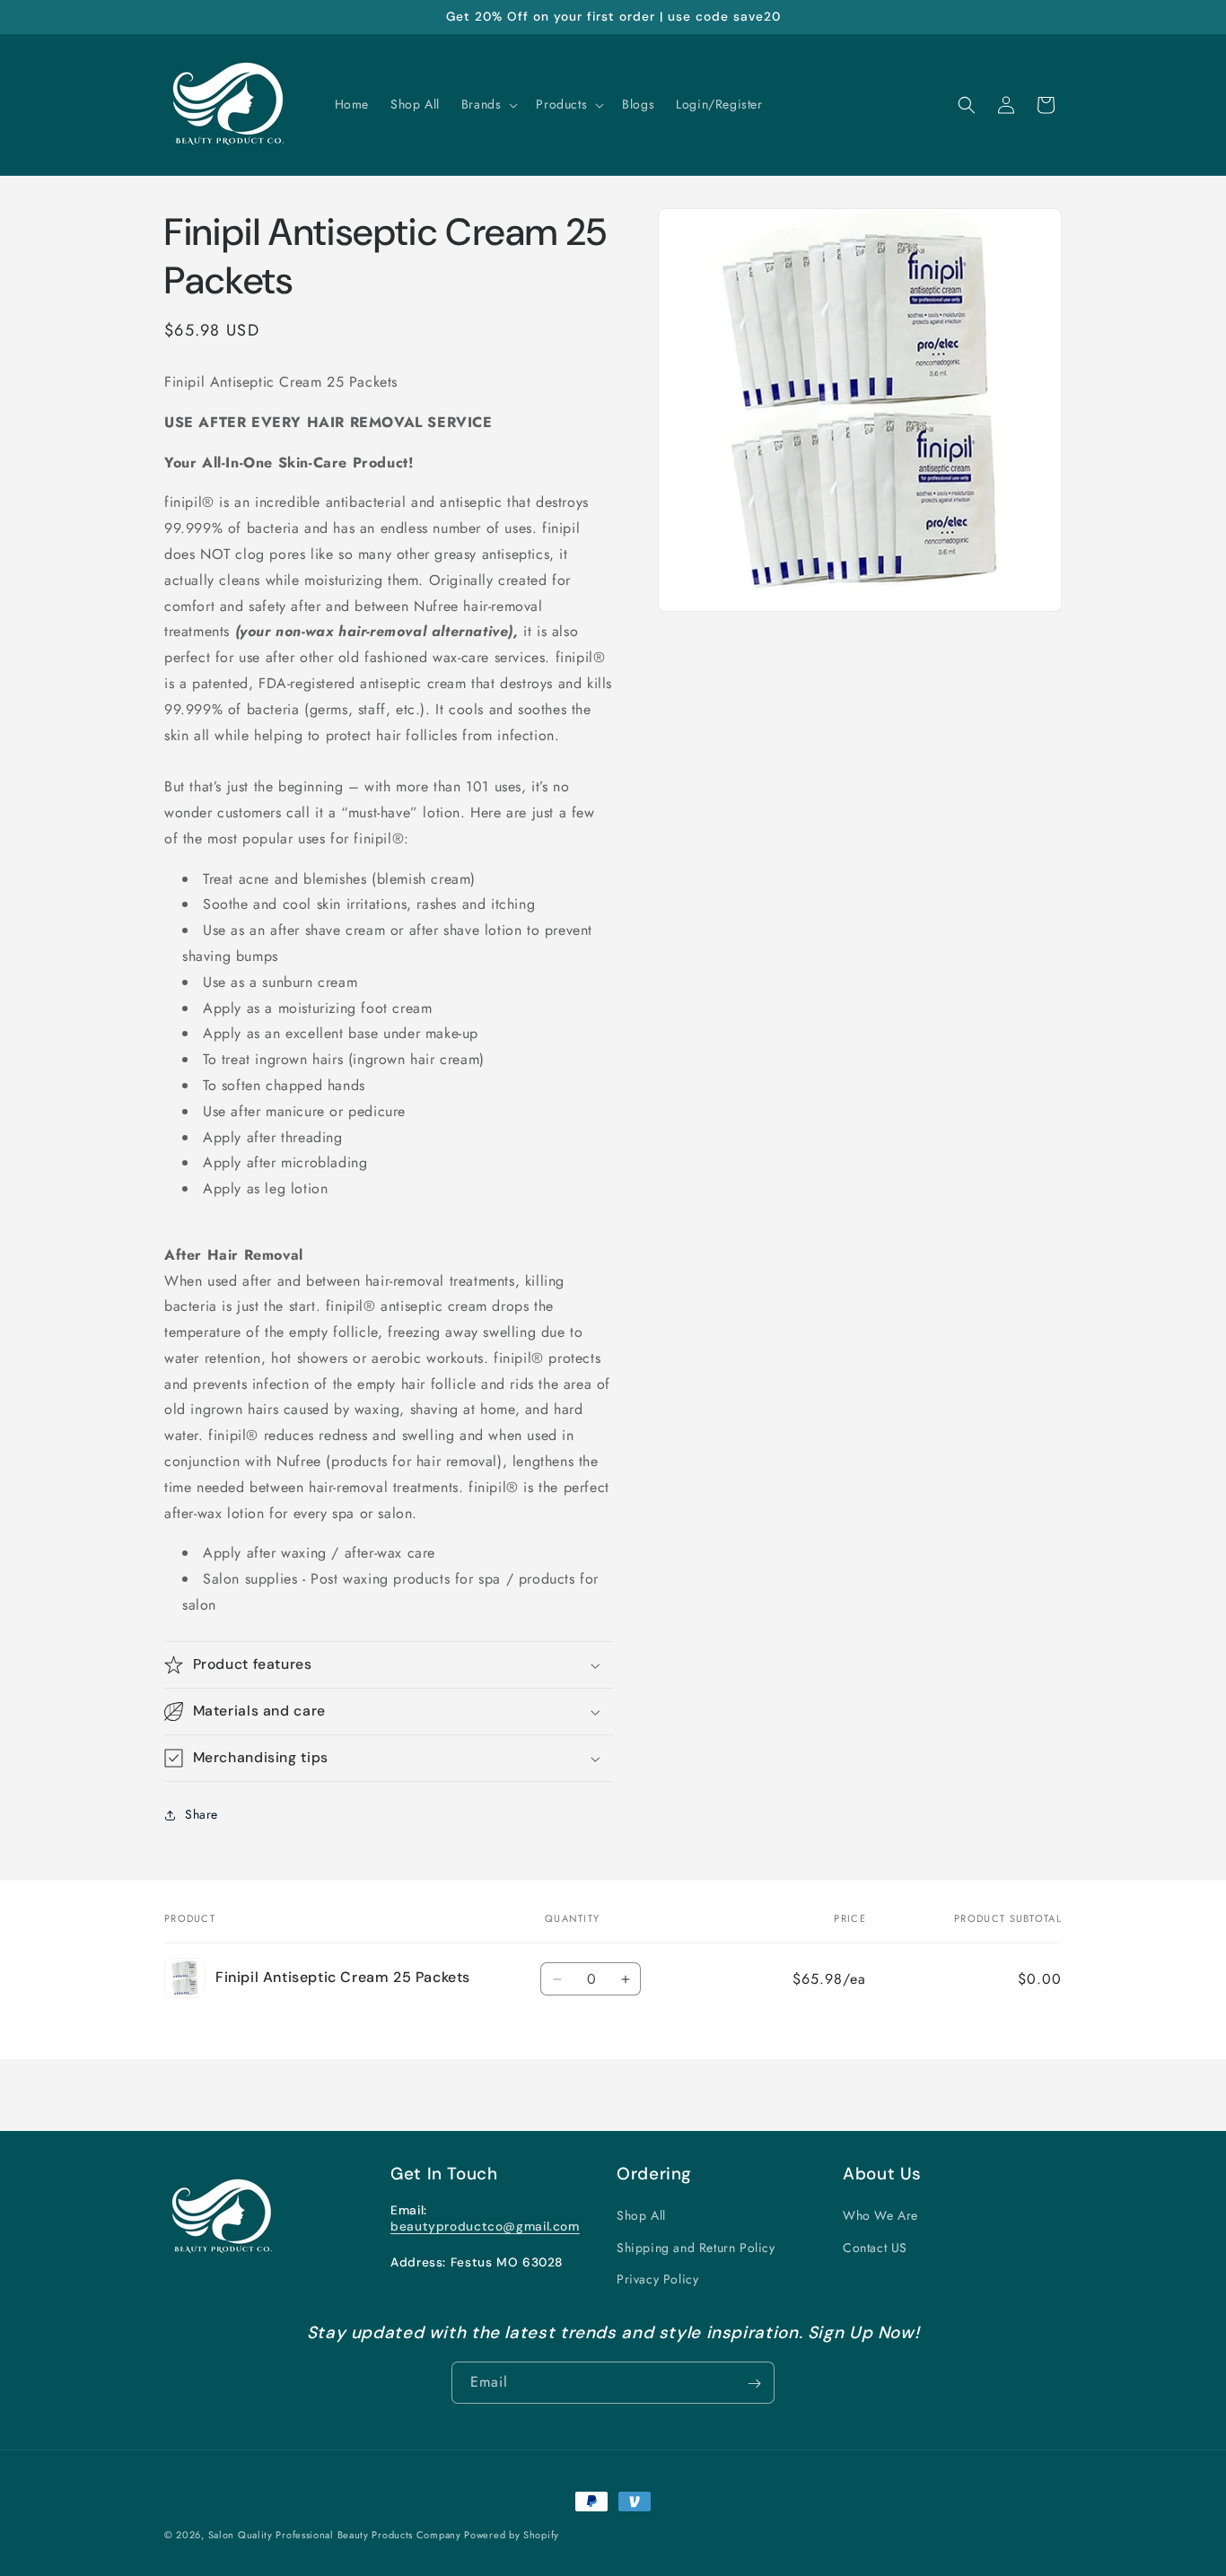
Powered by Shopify (512, 2535)
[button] (488, 104)
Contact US (875, 2248)
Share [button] (201, 1815)
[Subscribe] (754, 2384)
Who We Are (880, 2216)
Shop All (641, 2216)
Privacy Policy (657, 2279)
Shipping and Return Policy (696, 2248)
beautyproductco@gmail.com (485, 2226)
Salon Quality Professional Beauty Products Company (337, 2535)
